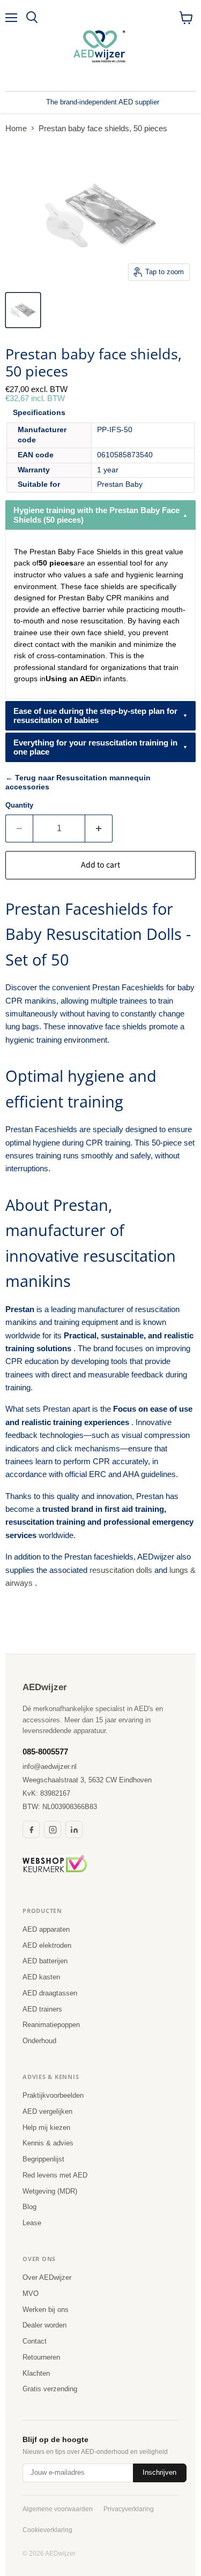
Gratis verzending (50, 2389)
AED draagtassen (50, 1993)
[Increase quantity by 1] (99, 828)
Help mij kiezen (46, 2127)
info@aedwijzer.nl (50, 1767)
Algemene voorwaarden (58, 2509)
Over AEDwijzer (47, 2277)
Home (16, 128)
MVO (31, 2293)
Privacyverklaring (129, 2509)
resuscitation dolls (121, 1570)
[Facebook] (31, 1829)
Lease (32, 2223)
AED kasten (41, 1977)
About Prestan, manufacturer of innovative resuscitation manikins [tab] (91, 1243)
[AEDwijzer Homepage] (101, 46)
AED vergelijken (47, 2111)
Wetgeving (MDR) (50, 2191)
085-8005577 (45, 1752)
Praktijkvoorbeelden (53, 2095)
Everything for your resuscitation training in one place (95, 747)
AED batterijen (45, 1961)
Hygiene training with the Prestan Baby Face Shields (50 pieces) (96, 515)
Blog (29, 2207)
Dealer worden (44, 2325)
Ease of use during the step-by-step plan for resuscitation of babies (95, 715)
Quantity (19, 805)
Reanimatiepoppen (51, 2025)
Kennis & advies (48, 2143)
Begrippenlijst (43, 2159)
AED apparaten (46, 1929)
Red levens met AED (55, 2175)
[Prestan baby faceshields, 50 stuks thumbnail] (23, 310)
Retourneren (41, 2357)
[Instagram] (53, 1829)
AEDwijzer (45, 1687)
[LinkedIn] (74, 1829)
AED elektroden (47, 1945)
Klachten (36, 2373)
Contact (35, 2341)
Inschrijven (159, 2472)
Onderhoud (39, 2041)
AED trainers (42, 2009)
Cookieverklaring (47, 2530)
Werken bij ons (46, 2310)
